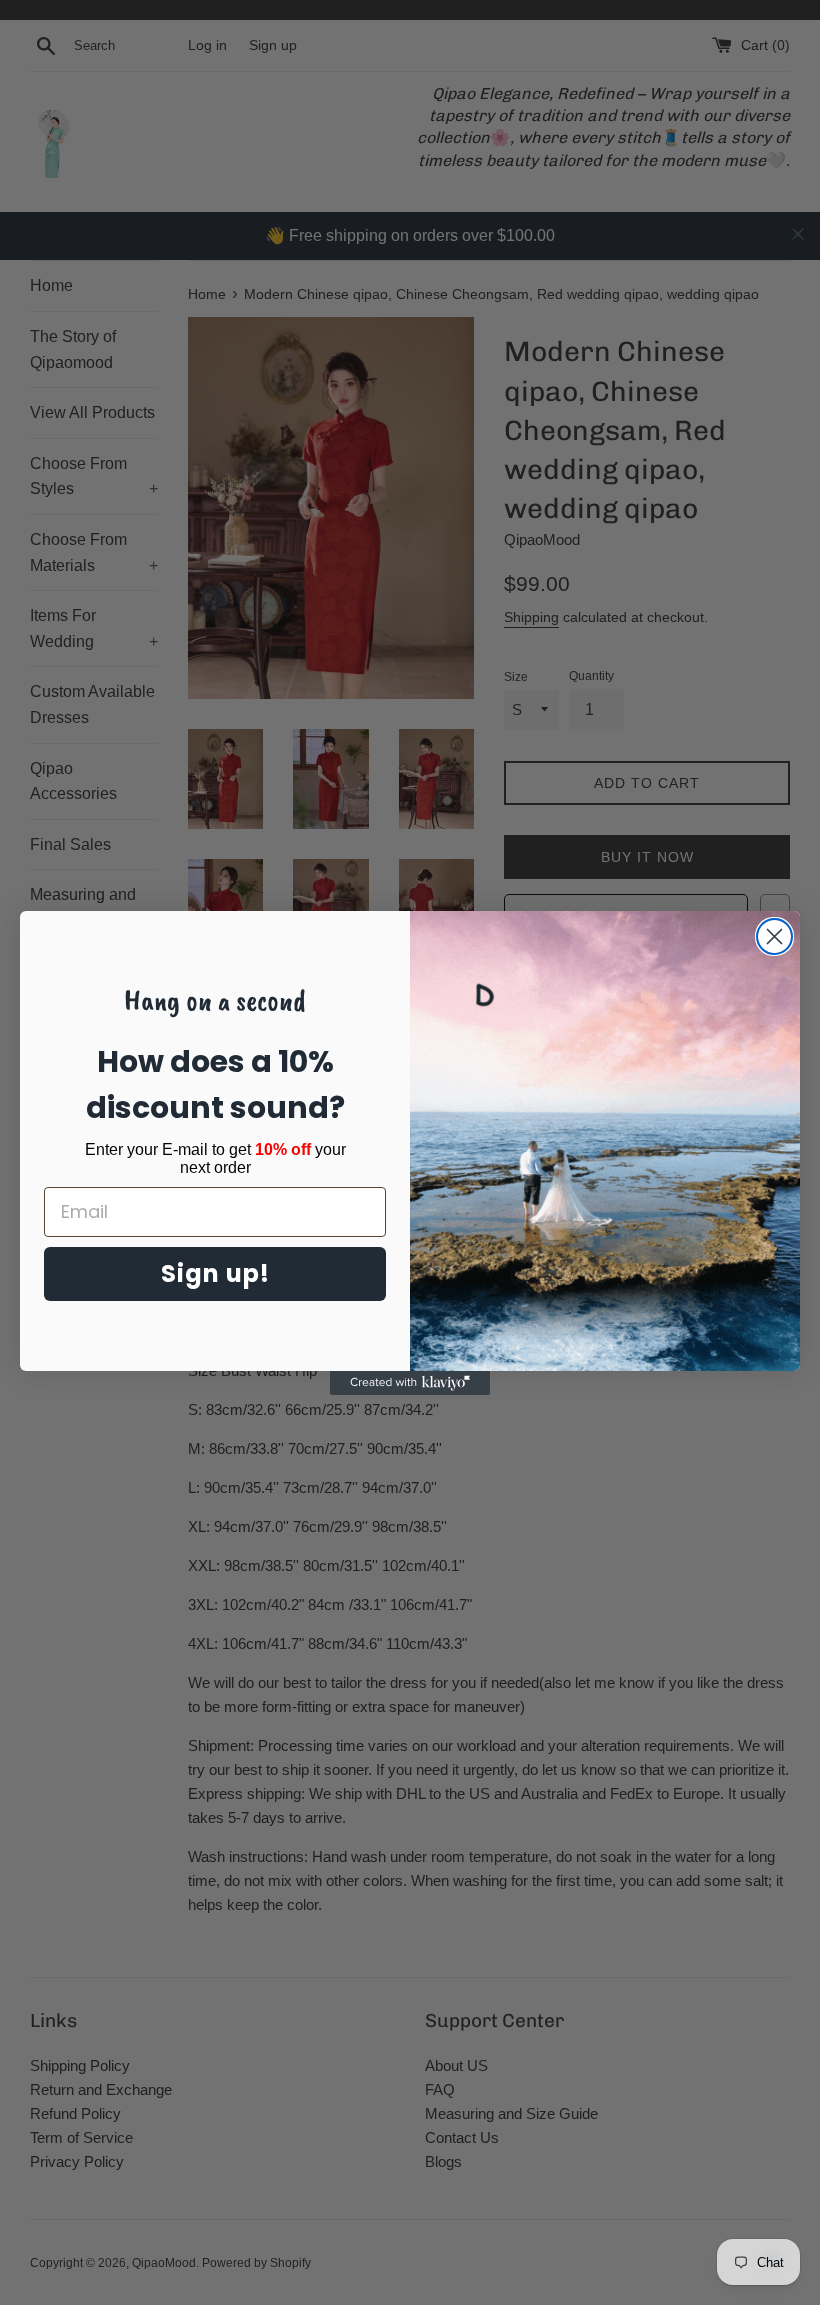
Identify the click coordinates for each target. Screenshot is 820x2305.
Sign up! (215, 1273)
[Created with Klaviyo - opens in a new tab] (410, 1383)
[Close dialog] (774, 936)
